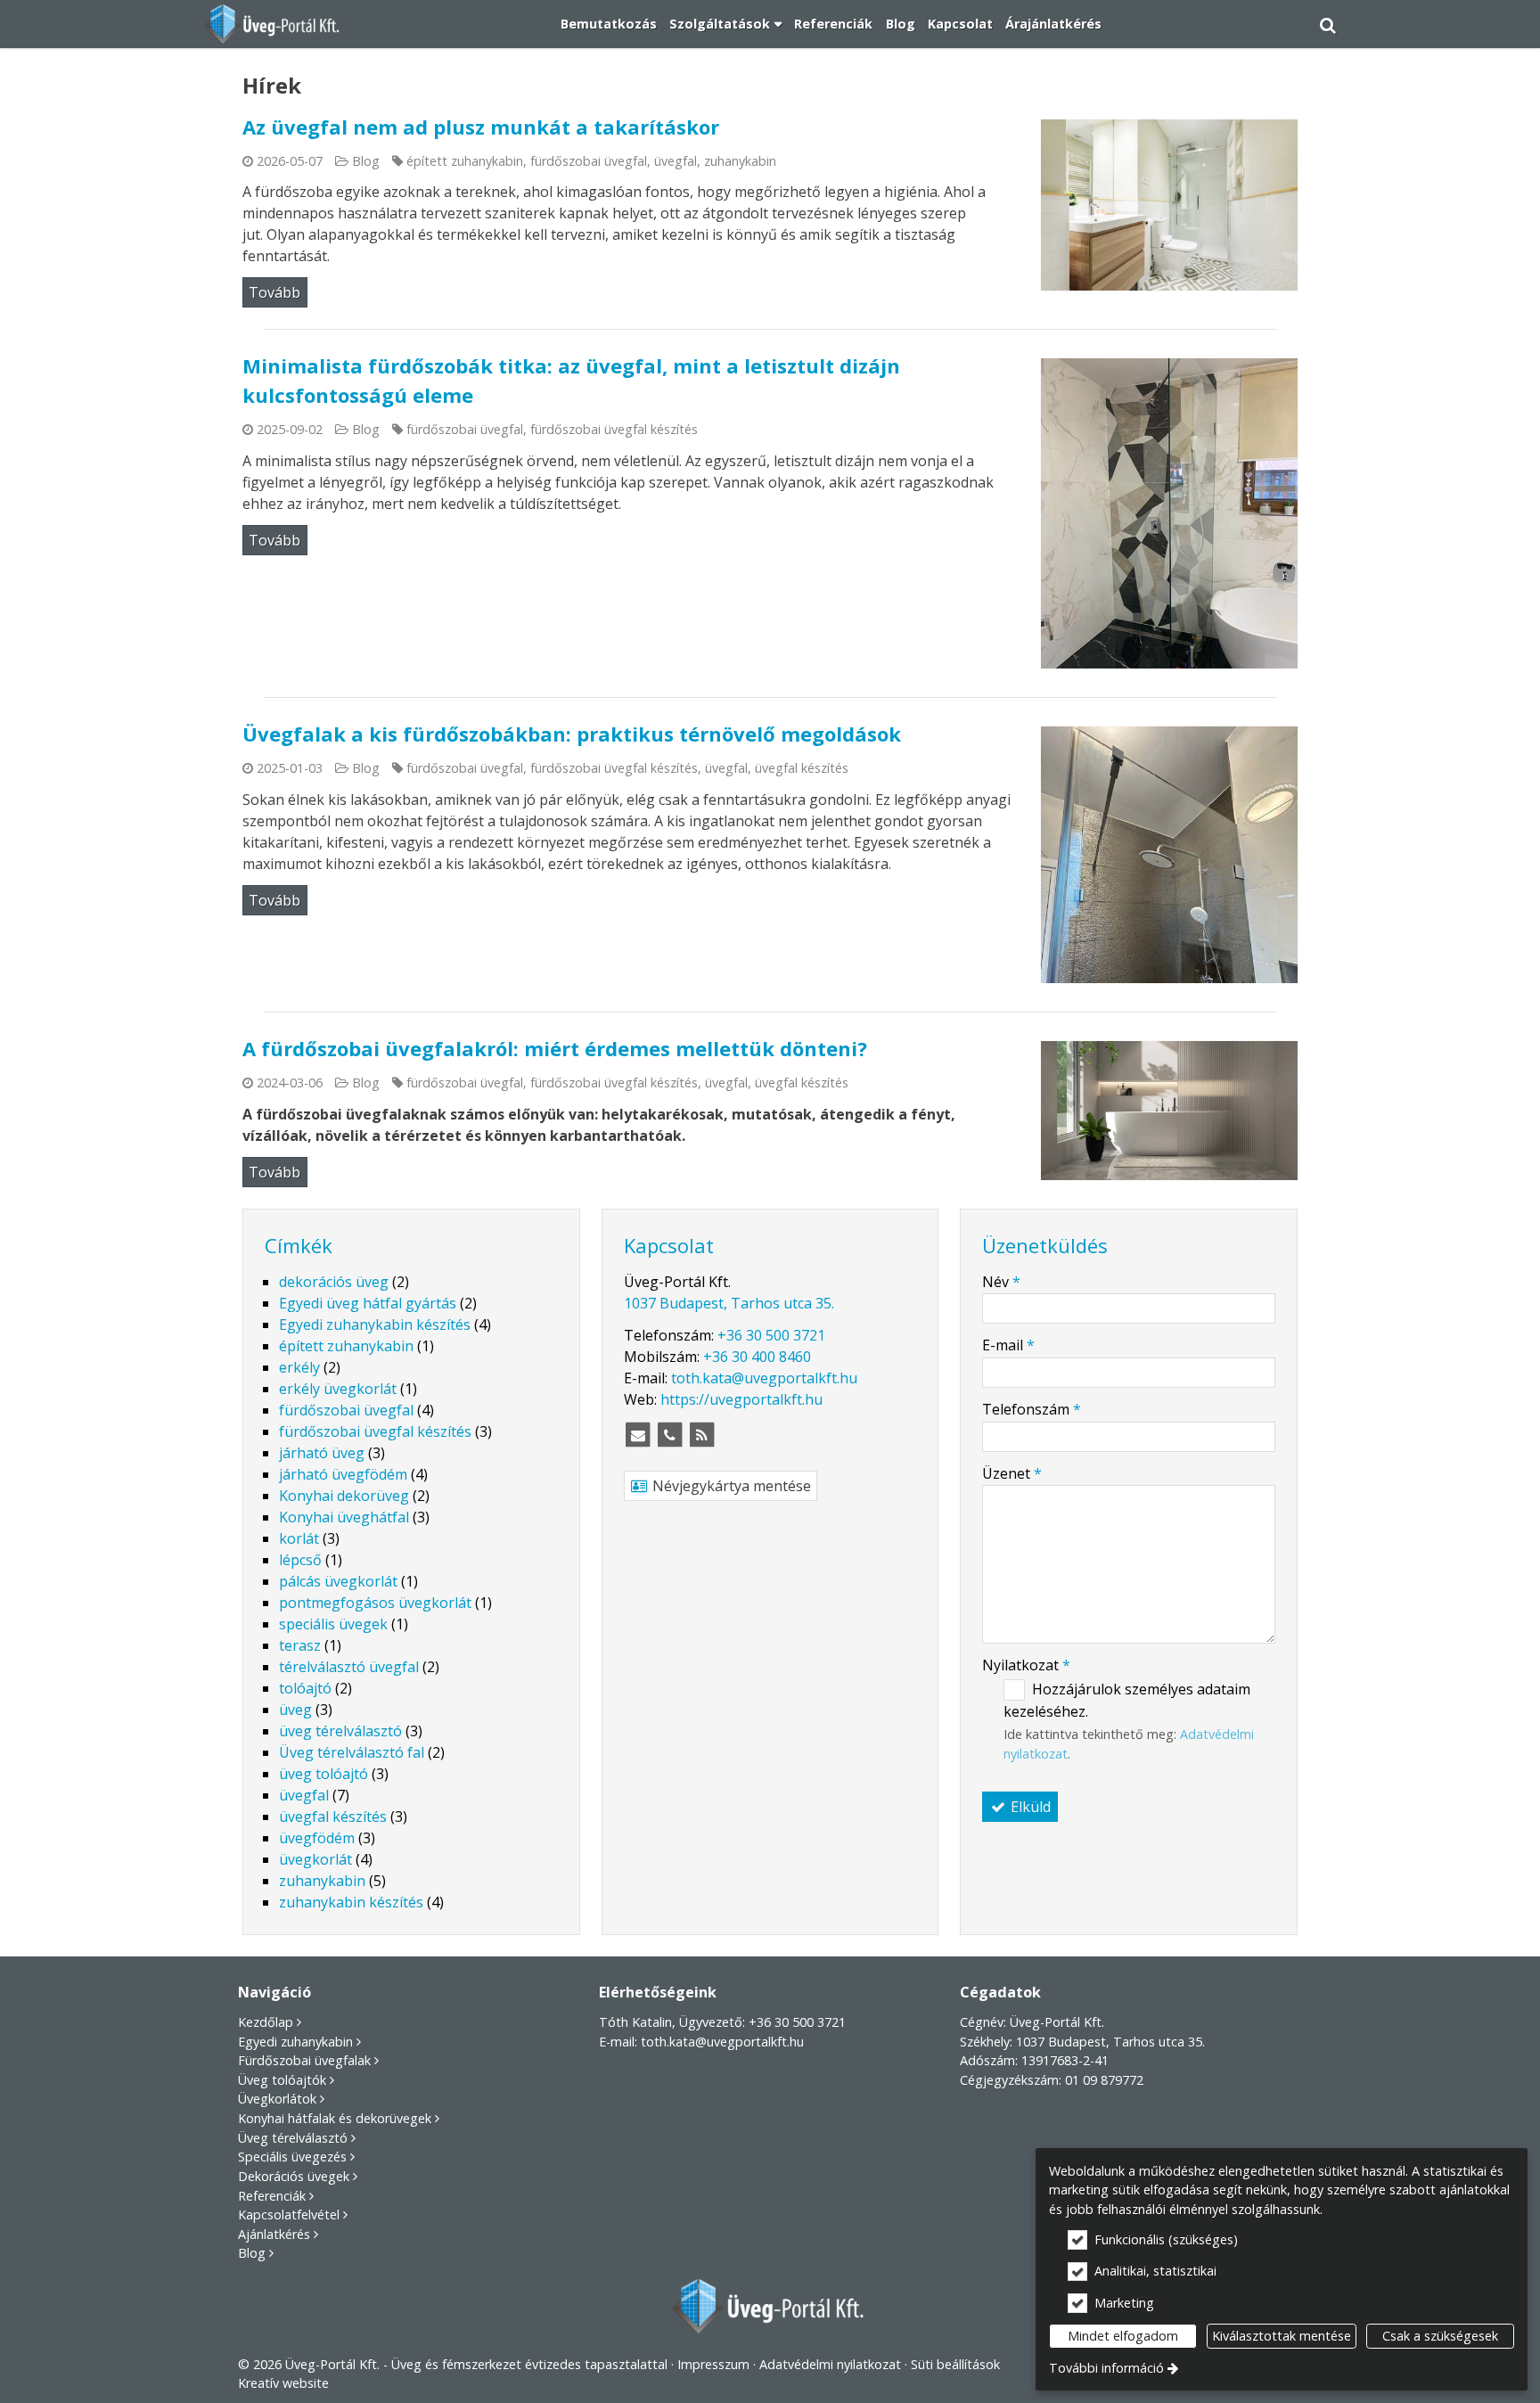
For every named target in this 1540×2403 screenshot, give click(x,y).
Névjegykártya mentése (730, 1486)
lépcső (300, 1560)
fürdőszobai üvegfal (589, 161)
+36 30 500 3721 (771, 1335)
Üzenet (1012, 1473)
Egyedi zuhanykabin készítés (375, 1325)
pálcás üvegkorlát (338, 1581)
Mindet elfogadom (1123, 2336)
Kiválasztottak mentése (1282, 2336)
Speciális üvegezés (292, 2157)
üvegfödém (317, 1838)
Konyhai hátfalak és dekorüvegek (335, 2118)
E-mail (1008, 1345)
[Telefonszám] (670, 1435)
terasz (300, 1645)
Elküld (1029, 1807)
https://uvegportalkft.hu (741, 1399)
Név (1001, 1282)
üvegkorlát (315, 1859)
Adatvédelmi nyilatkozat (830, 2364)
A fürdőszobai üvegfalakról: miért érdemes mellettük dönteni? (555, 1048)
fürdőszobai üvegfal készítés (614, 429)
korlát (299, 1538)
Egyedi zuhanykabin (295, 2042)
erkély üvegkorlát (338, 1389)
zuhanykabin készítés (351, 1902)
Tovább (274, 292)
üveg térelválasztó (340, 1731)
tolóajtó (305, 1688)
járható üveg (322, 1453)
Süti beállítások (955, 2364)
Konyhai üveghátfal (344, 1517)
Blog (366, 161)
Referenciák (272, 2196)
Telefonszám (1032, 1409)
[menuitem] (273, 24)
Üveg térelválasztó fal (352, 1752)
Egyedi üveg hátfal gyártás (368, 1303)
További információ (1106, 2368)
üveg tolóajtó (324, 1774)
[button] (1328, 24)
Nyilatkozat (1026, 1665)
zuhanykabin (740, 161)
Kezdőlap (266, 2022)
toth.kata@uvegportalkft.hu (764, 1378)
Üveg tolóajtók (282, 2080)
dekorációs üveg (334, 1282)
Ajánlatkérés (274, 2234)
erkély (299, 1367)
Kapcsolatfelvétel (289, 2214)
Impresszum (713, 2364)
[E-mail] (638, 1435)
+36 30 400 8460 (757, 1357)
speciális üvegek (333, 1624)
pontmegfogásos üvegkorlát (375, 1603)
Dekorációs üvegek (294, 2176)
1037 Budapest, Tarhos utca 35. (729, 1303)
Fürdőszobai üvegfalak (304, 2060)
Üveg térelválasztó (293, 2138)
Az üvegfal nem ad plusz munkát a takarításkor (481, 127)
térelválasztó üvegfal (349, 1667)
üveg (295, 1710)
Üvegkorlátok (277, 2099)
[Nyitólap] (273, 24)
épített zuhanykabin (465, 161)
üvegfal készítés (802, 768)
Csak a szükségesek (1440, 2336)
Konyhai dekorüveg (344, 1496)
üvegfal (676, 161)
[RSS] (702, 1435)
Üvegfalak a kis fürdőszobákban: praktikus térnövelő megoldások (572, 734)
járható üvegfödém (343, 1474)
